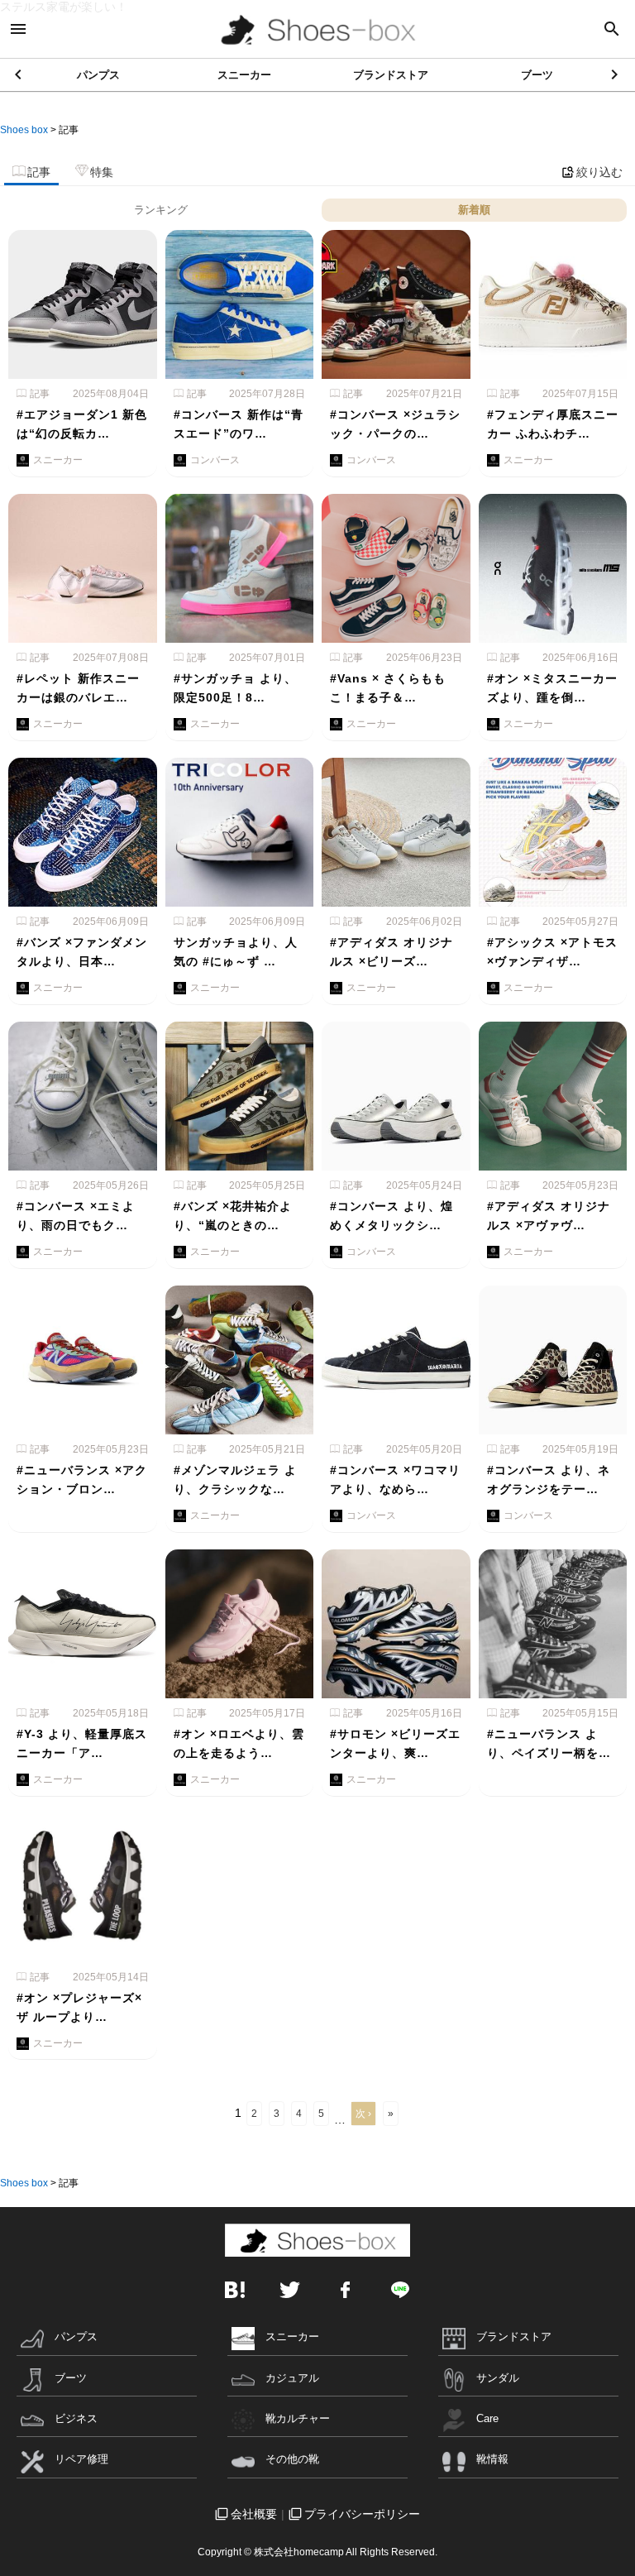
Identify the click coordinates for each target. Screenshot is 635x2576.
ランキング (161, 210)
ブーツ (537, 75)
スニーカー (244, 75)
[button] (616, 74)
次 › (363, 2114)
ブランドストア (391, 75)
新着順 (474, 210)
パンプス (98, 75)
